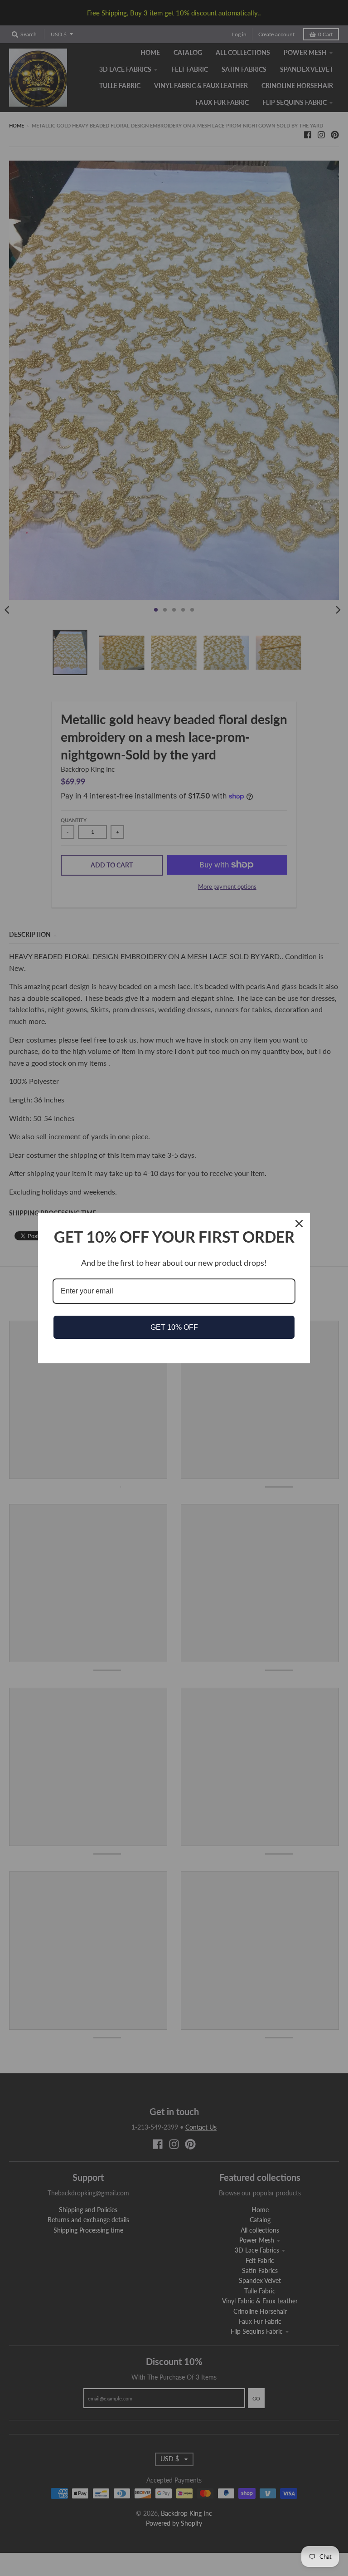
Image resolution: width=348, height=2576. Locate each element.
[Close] (299, 1224)
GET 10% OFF (174, 1327)
